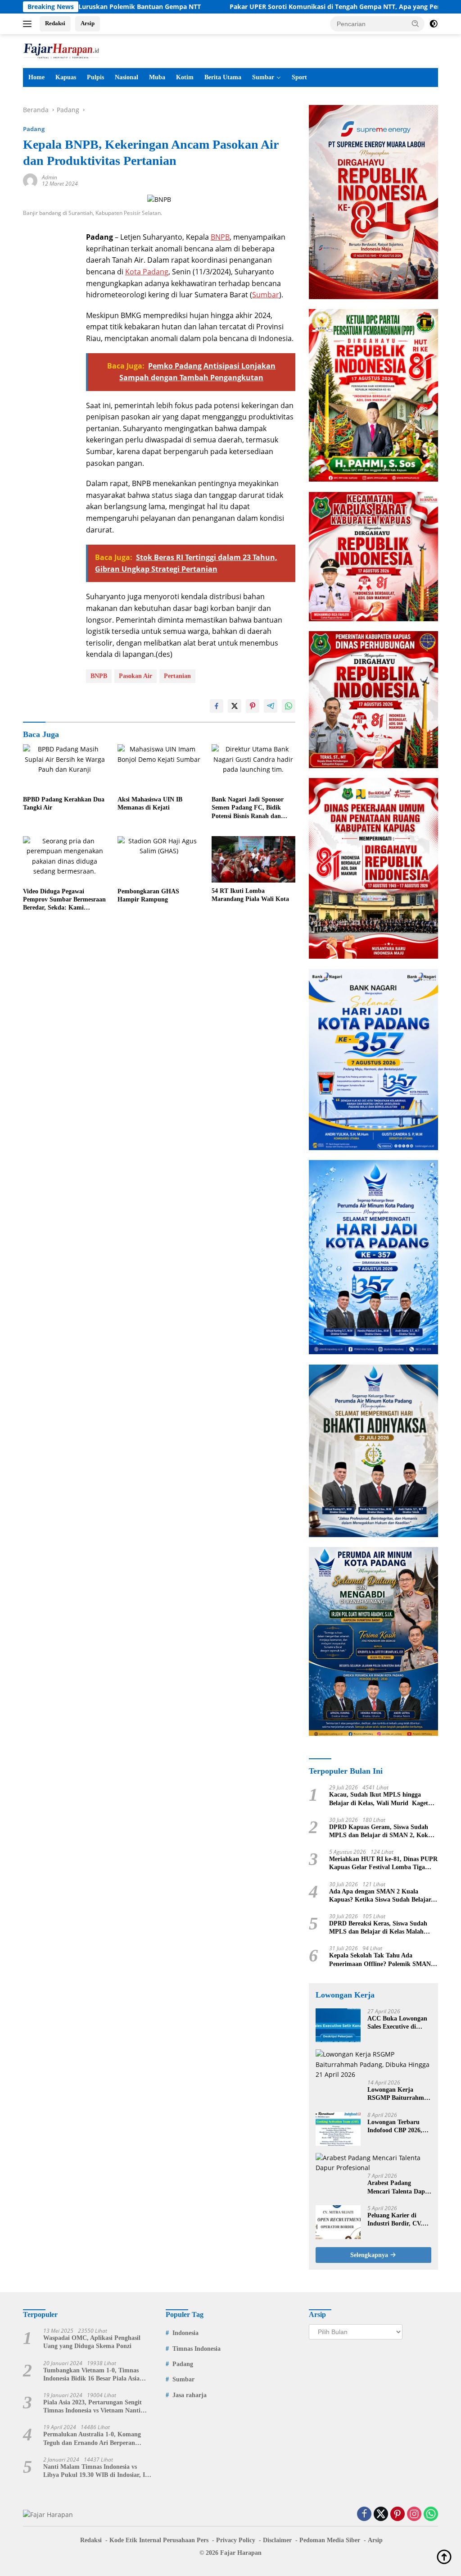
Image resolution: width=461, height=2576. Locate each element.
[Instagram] (414, 2515)
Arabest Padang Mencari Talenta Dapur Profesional (399, 2187)
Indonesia (185, 2333)
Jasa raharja (190, 2395)
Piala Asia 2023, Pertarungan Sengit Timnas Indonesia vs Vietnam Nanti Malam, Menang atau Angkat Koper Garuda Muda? (93, 2407)
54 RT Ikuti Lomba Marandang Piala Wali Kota (250, 895)
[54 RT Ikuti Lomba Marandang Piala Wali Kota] (253, 859)
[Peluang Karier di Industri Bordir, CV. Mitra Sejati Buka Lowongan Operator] (338, 2222)
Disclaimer (277, 2540)
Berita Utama (223, 77)
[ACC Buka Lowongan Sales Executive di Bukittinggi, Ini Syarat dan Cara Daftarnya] (338, 2025)
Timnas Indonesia (197, 2349)
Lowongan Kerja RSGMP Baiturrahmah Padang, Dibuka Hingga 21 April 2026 (399, 2094)
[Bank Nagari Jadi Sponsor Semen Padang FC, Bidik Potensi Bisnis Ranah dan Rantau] (253, 768)
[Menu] (29, 24)
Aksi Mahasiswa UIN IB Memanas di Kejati (150, 803)
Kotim (185, 77)
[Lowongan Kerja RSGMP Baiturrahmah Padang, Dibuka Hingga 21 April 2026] (373, 2064)
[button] (416, 23)
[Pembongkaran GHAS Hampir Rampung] (159, 860)
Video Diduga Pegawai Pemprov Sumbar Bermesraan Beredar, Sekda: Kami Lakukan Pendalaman (64, 900)
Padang (34, 129)
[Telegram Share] (271, 706)
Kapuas (66, 77)
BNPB (220, 237)
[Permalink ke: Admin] (30, 180)
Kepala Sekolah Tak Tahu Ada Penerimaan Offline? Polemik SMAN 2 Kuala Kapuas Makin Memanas (382, 1960)
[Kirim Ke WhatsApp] (289, 706)
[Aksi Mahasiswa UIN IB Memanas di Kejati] (159, 768)
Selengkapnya (370, 2255)
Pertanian (177, 676)
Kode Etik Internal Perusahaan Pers (159, 2540)
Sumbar (263, 77)
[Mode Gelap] (434, 24)
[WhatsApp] (431, 2515)
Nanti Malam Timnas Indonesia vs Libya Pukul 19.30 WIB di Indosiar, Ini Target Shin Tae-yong (97, 2471)
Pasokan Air (136, 676)
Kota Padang (147, 272)
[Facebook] (364, 2515)
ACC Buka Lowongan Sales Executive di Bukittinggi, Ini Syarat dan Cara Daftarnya (398, 2023)
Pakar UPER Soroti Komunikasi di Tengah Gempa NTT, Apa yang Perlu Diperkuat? (283, 7)
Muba (157, 77)
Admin (50, 177)
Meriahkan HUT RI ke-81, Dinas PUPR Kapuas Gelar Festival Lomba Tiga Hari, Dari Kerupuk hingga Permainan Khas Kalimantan (383, 1864)
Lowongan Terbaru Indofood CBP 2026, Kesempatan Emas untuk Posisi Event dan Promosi (399, 2127)
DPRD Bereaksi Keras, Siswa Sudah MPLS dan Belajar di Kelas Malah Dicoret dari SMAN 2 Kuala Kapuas (379, 1928)
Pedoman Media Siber (330, 2540)
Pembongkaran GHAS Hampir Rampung (148, 895)
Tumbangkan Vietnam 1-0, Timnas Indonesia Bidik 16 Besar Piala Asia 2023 (91, 2375)
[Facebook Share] (217, 706)
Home (36, 77)
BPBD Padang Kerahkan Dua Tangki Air (64, 803)
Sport (299, 77)
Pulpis (95, 77)
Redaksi (55, 23)
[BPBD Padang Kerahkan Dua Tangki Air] (65, 768)
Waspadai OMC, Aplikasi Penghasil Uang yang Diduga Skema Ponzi (92, 2342)
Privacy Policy (236, 2540)
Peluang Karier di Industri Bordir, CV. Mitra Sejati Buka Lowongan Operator (395, 2220)
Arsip (88, 23)
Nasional (127, 77)
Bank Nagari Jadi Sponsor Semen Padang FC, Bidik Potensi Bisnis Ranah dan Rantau (248, 808)
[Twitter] (381, 2515)
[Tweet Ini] (235, 706)
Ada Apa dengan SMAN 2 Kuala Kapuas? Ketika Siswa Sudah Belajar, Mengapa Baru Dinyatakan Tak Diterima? (381, 1896)
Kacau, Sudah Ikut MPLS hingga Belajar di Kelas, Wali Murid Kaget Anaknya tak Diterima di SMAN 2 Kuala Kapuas (379, 1799)
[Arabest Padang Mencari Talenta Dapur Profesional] (373, 2163)
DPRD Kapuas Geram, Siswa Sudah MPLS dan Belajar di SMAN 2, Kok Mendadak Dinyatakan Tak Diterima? (381, 1832)
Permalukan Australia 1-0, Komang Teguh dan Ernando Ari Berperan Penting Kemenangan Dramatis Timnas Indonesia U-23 (97, 2439)
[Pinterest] (398, 2515)
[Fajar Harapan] (61, 50)
